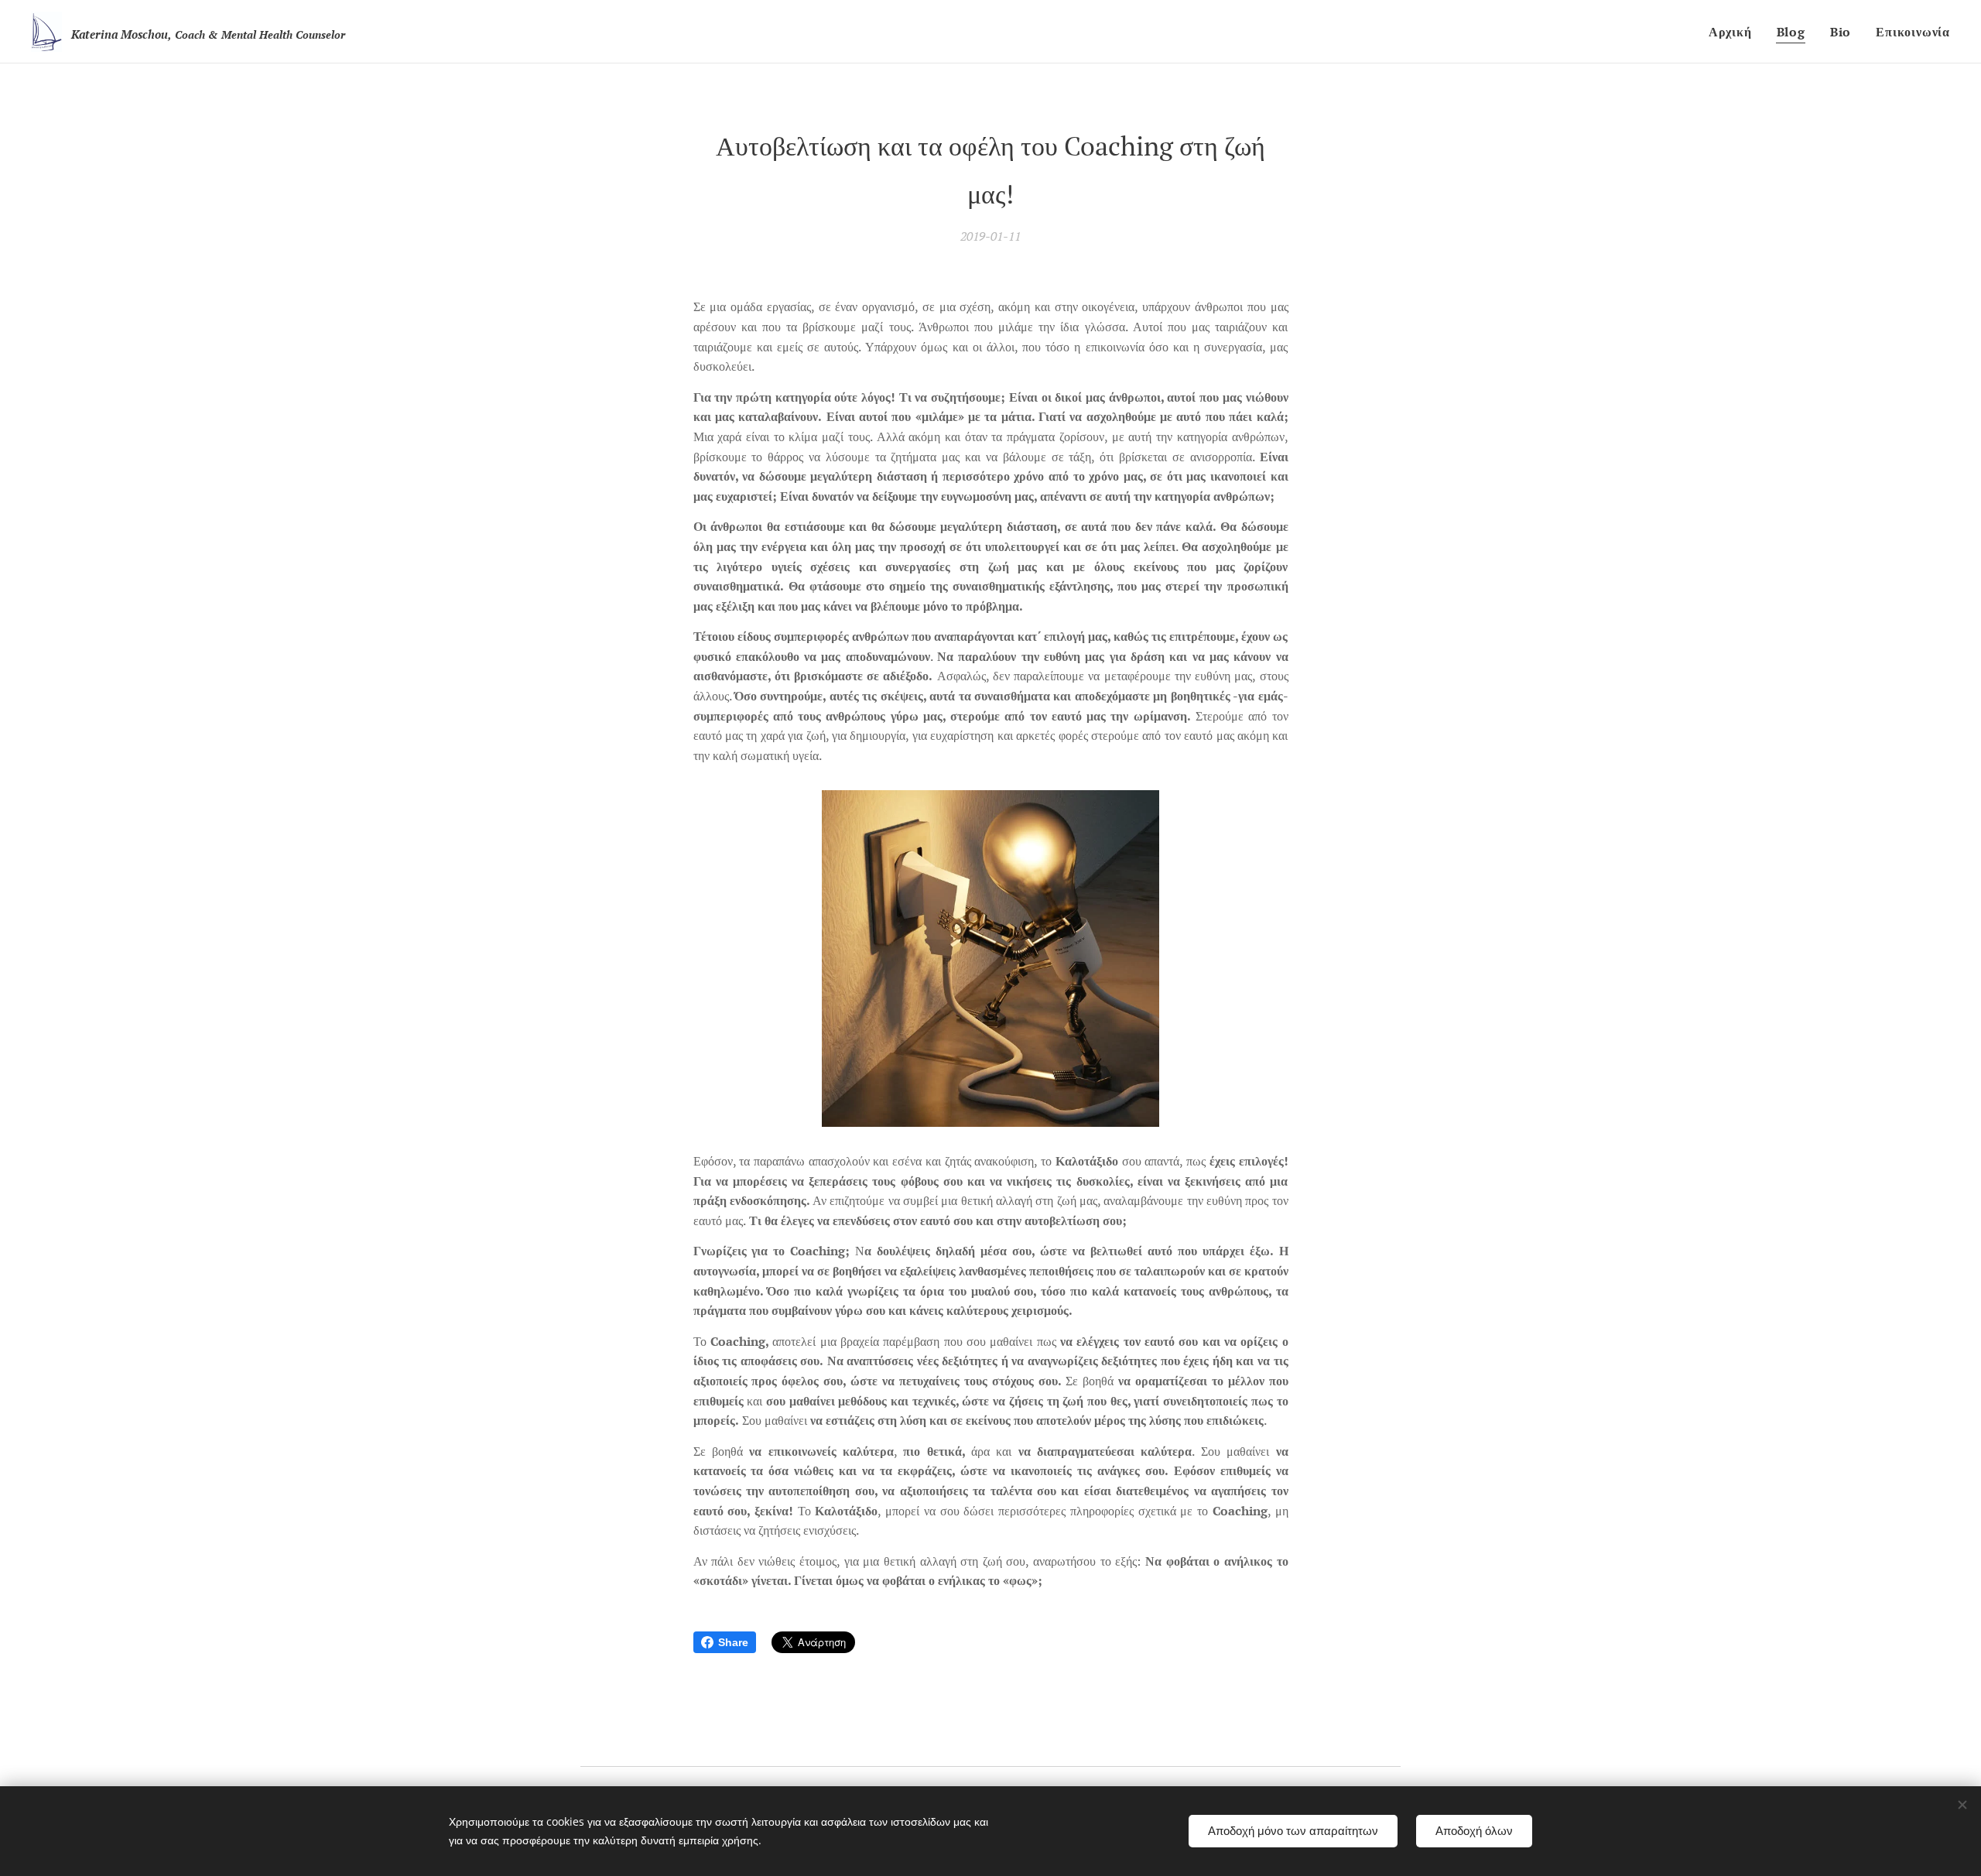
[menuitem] (1735, 32)
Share (733, 1642)
